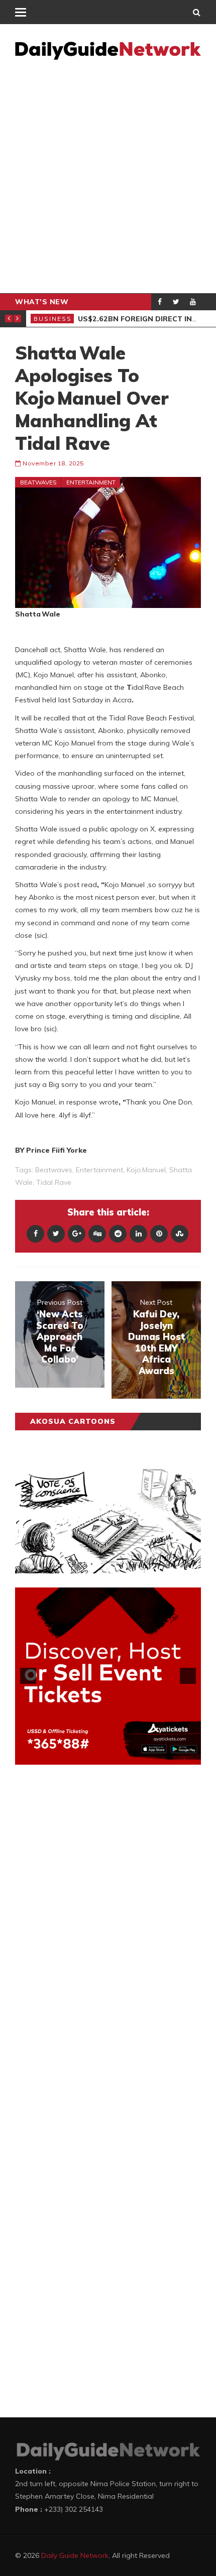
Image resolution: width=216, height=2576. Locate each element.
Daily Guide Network (75, 2555)
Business (53, 319)
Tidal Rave (54, 1182)
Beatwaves (38, 482)
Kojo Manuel (146, 1170)
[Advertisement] (108, 180)
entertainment (99, 1170)
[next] (188, 1676)
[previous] (28, 1676)
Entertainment (91, 482)
